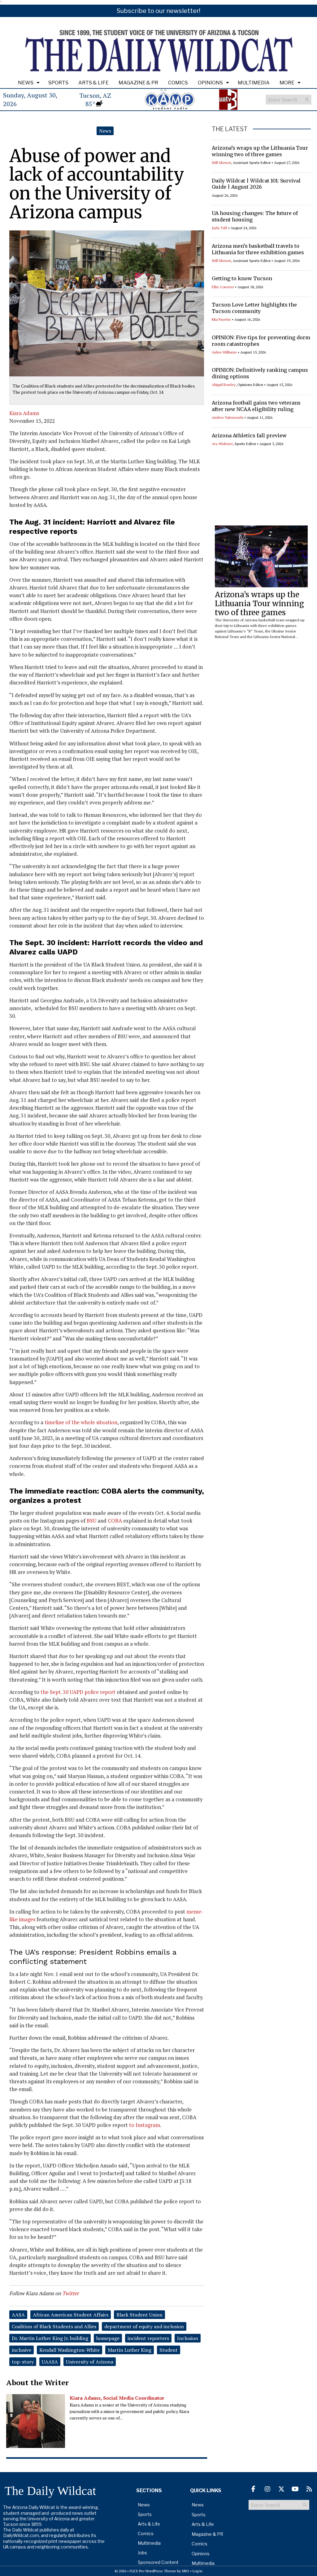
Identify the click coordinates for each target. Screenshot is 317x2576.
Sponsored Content (158, 2562)
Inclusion (188, 2338)
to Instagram (145, 2125)
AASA (18, 2315)
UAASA (50, 2362)
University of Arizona (90, 2362)
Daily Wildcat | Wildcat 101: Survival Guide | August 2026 (256, 184)
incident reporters (148, 2338)
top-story (23, 2362)
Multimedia (254, 83)
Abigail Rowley (224, 385)
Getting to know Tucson (242, 278)
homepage (108, 2338)
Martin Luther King (130, 2350)
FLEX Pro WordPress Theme (153, 2571)
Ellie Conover (223, 287)
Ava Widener (222, 444)
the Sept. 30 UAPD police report (78, 1692)
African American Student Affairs (71, 2315)
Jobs (142, 2553)
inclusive (22, 2350)
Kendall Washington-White (69, 2350)
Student (169, 2350)
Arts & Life (93, 83)
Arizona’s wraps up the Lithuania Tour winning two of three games (260, 151)
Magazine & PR (138, 83)
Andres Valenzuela (228, 417)
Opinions (210, 83)
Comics (178, 83)
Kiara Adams (24, 413)
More (287, 83)
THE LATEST (230, 129)
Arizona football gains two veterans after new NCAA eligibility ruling (256, 406)
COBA (115, 1521)
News (26, 83)
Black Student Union (139, 2315)
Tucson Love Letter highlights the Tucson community (254, 308)
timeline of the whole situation (81, 1422)
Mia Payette (221, 319)
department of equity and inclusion (144, 2326)
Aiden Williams (224, 352)
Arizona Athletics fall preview (249, 435)
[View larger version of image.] (107, 303)
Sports (58, 83)
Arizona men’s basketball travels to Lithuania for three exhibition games (258, 249)
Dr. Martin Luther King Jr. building (50, 2338)
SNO (185, 2571)
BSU (91, 1521)
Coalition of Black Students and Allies (54, 2326)
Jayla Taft (219, 228)
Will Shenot (221, 163)
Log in (198, 2571)
